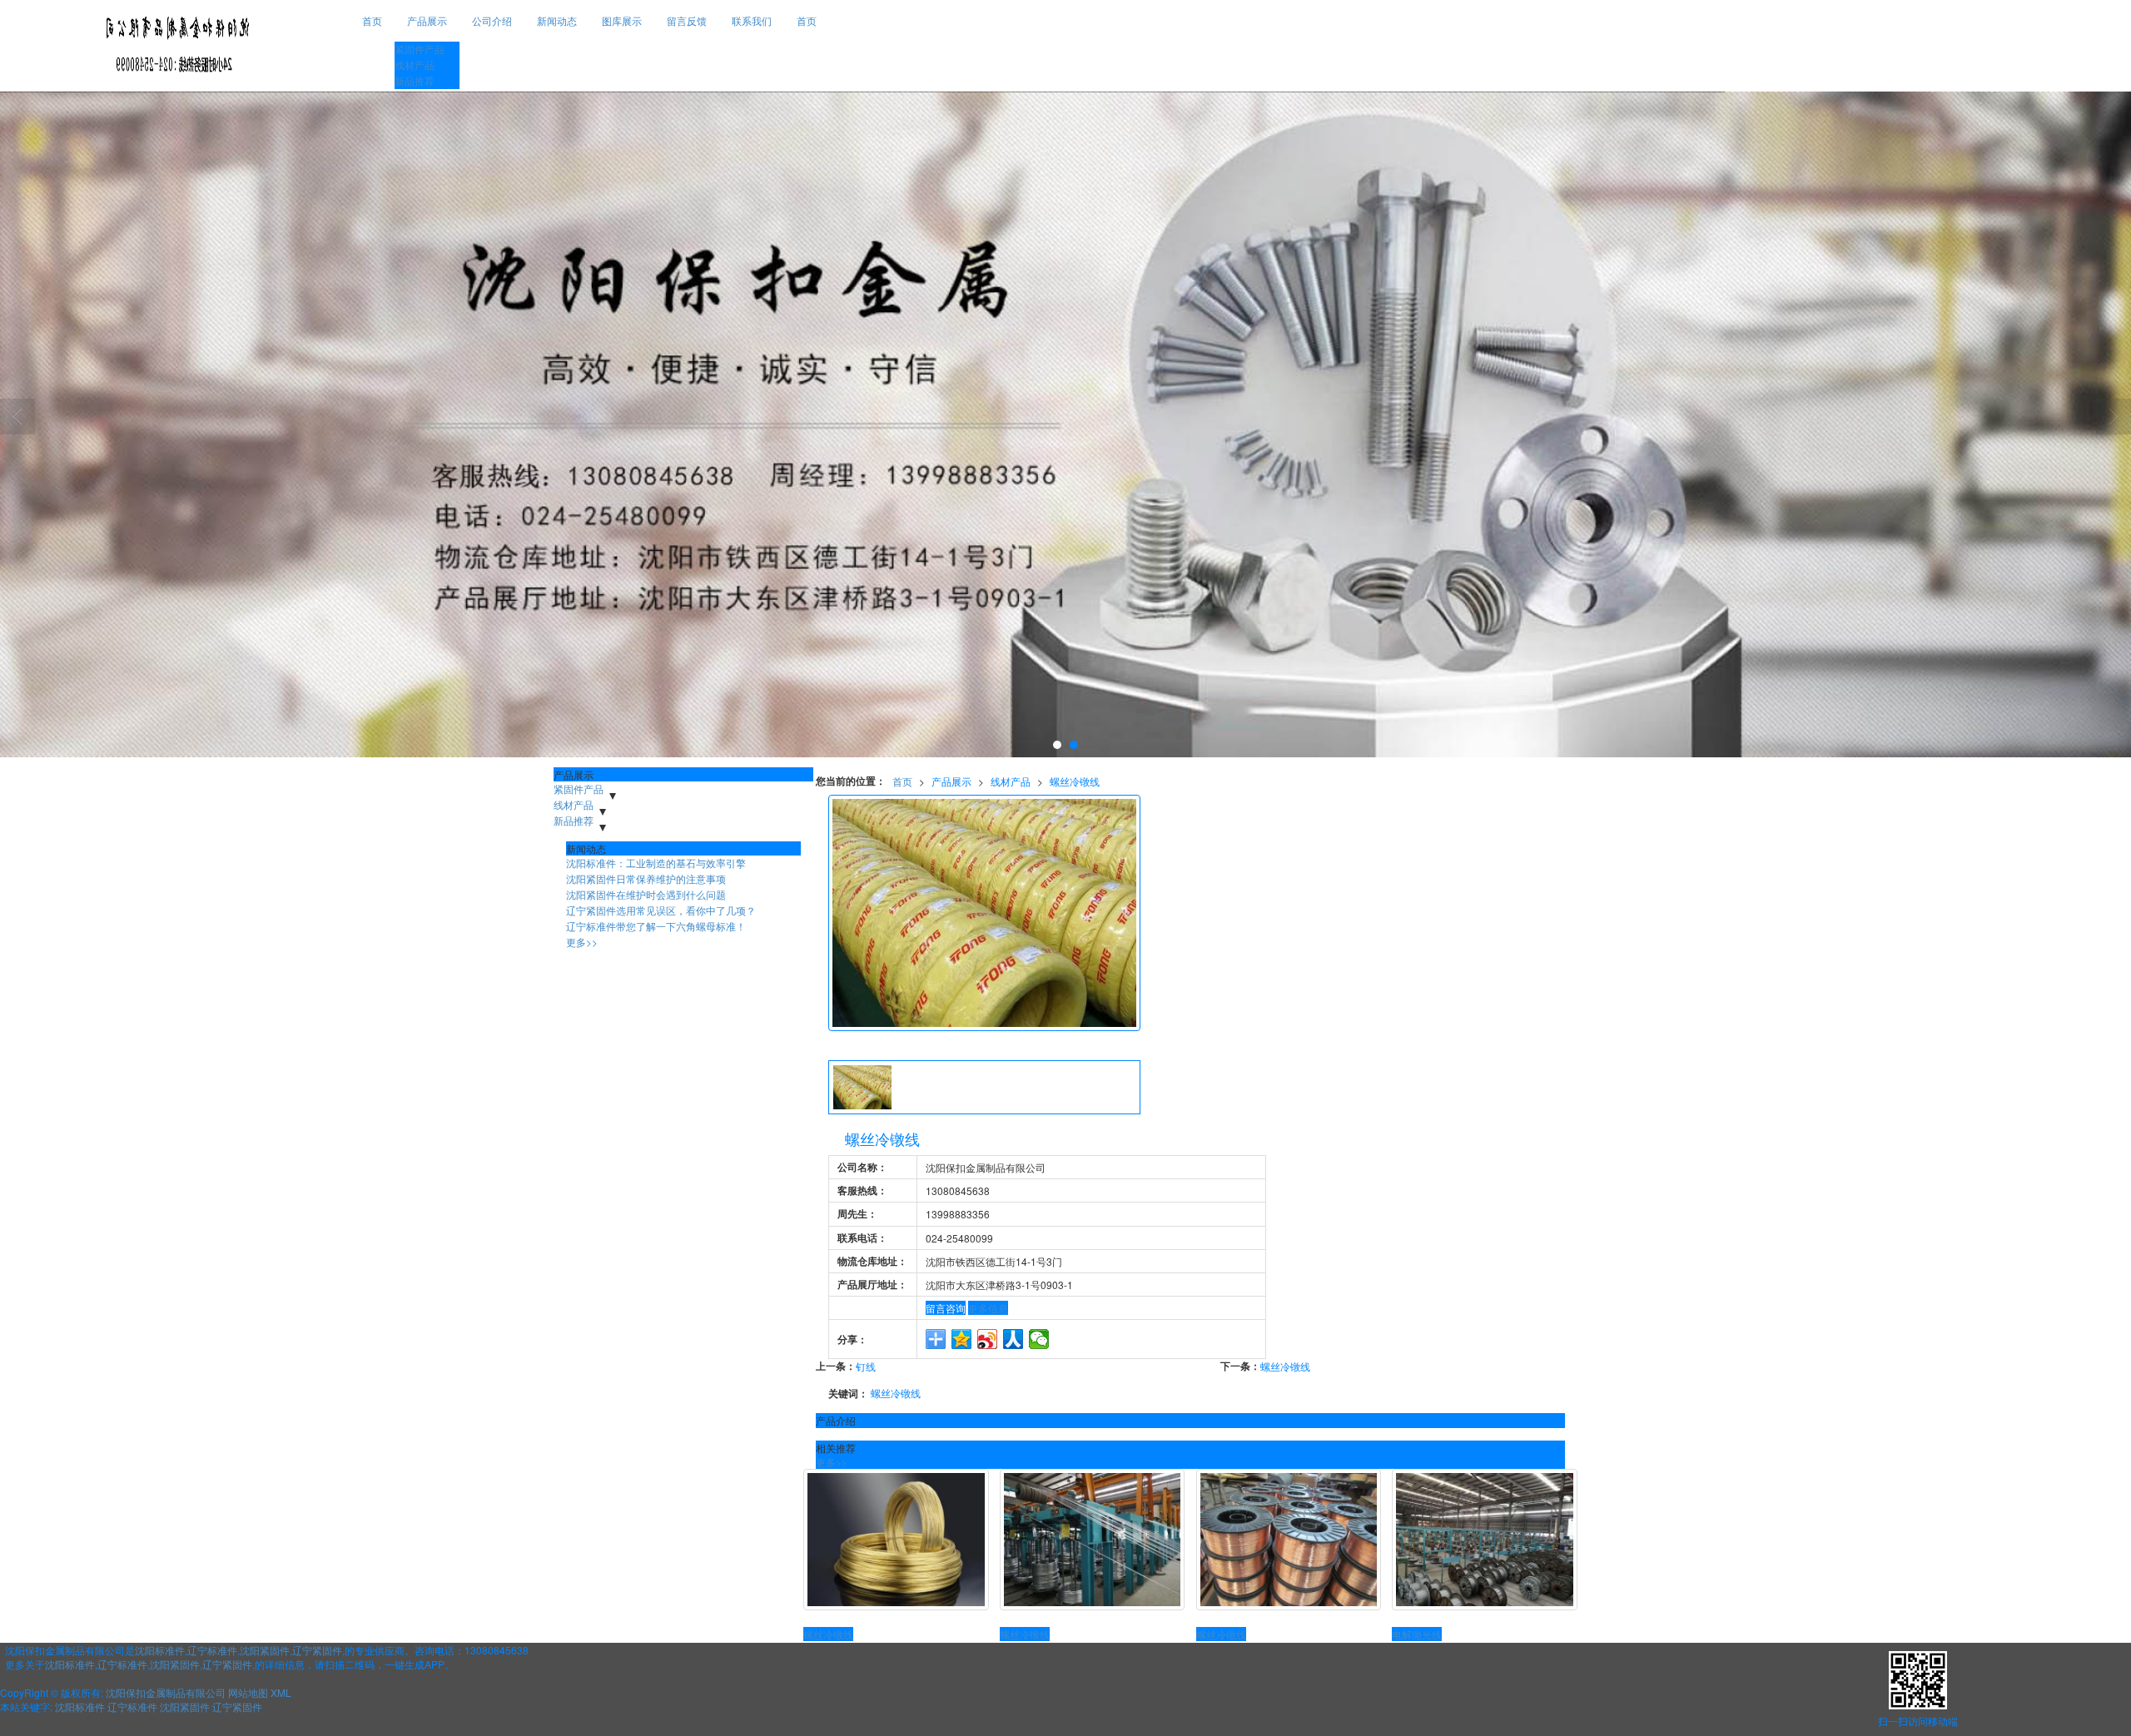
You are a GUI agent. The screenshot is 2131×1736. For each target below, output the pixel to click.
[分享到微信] (1039, 1339)
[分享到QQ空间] (962, 1339)
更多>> (832, 1462)
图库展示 (622, 20)
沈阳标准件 (160, 1650)
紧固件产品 (420, 49)
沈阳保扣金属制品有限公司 (166, 1692)
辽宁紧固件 (317, 1650)
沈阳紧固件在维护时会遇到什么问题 (646, 894)
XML (281, 1692)
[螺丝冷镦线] (896, 1540)
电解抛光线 (1417, 1634)
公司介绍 (492, 20)
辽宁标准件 (212, 1650)
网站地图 (248, 1692)
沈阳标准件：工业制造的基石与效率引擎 (656, 863)
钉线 (866, 1366)
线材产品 (415, 64)
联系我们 (752, 20)
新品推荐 (415, 80)
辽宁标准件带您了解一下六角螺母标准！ (656, 926)
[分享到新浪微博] (988, 1339)
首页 (372, 20)
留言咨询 (946, 1308)
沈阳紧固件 (265, 1650)
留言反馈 (687, 20)
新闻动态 (557, 20)
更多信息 (988, 1308)
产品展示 (427, 20)
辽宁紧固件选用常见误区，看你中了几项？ (661, 910)
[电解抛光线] (1485, 1540)
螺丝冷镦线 (1075, 781)
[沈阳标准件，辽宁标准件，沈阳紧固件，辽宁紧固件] (1065, 424)
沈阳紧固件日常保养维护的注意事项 (646, 878)
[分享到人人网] (1013, 1339)
